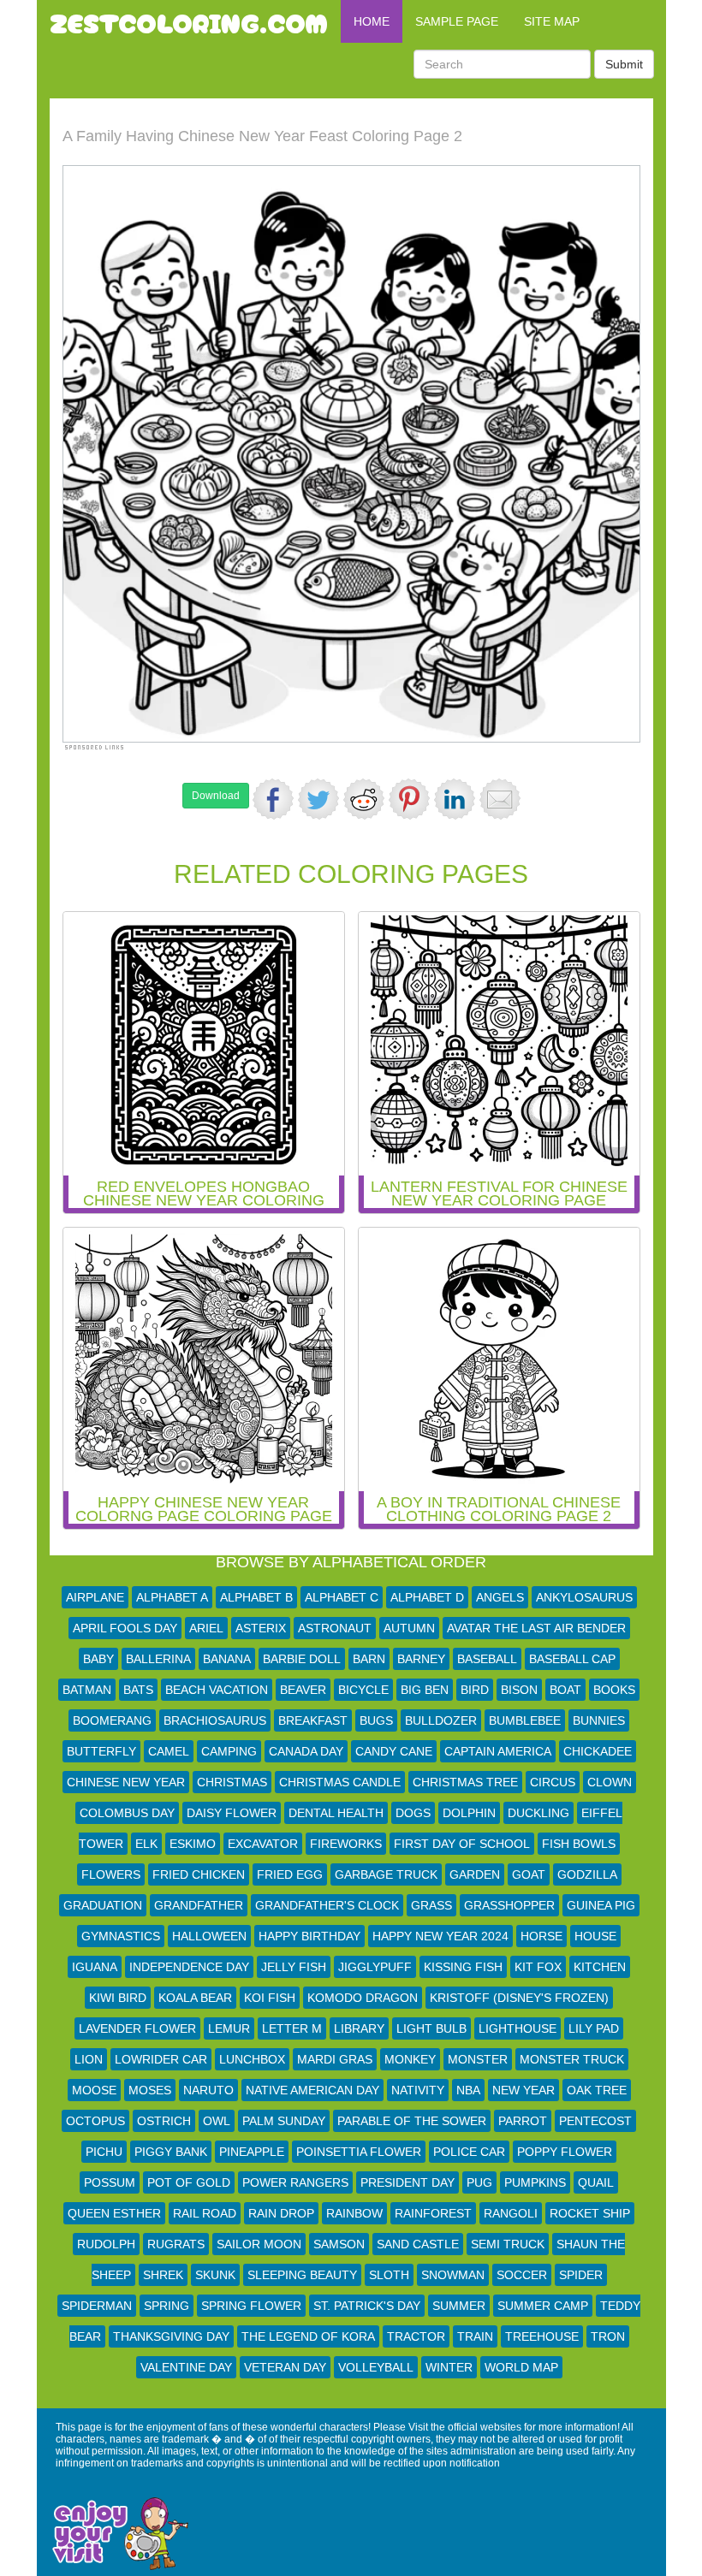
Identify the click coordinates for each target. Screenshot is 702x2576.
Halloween (209, 1936)
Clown (610, 1782)
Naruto (208, 2090)
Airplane (95, 1597)
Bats (138, 1690)
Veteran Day (285, 2367)
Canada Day (306, 1751)
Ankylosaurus (584, 1597)
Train (475, 2336)
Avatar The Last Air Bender (536, 1628)
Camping (229, 1751)
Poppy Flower (565, 2152)
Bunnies (599, 1720)
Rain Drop (281, 2213)
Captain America (498, 1751)
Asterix (261, 1628)
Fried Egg (290, 1874)
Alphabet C (342, 1597)
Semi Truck (508, 2244)
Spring (167, 2306)
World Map (521, 2367)
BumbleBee (525, 1720)
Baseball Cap (572, 1659)
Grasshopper (509, 1905)
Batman (87, 1690)
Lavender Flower (137, 2028)
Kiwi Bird (118, 1998)
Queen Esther (114, 2213)
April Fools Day (125, 1628)
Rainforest (433, 2213)
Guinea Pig (601, 1905)
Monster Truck (572, 2059)
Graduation (103, 1905)
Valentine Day (186, 2367)
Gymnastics (121, 1936)
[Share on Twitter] (318, 799)
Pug (479, 2182)
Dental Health (336, 1813)
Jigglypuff (375, 1967)
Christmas (232, 1782)
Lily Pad (594, 2028)
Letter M (292, 2028)
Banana (227, 1659)
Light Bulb (431, 2028)
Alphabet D (427, 1597)
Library (359, 2028)
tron (608, 2336)
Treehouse (542, 2336)
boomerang (112, 1720)
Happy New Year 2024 (440, 1936)
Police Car (469, 2152)
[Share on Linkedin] (455, 799)
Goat (529, 1874)
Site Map (552, 21)
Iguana (95, 1967)
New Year (524, 2090)
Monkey (410, 2059)
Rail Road (205, 2213)
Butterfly (101, 1751)
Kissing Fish (463, 1967)
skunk (215, 2275)
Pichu (104, 2152)
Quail (596, 2182)
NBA (468, 2090)
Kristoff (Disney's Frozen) (519, 1998)
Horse (541, 1936)
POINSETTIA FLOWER (359, 2152)
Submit (624, 64)
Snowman (453, 2275)
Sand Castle (418, 2244)
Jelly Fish (294, 1967)
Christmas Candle (340, 1782)
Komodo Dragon (363, 1998)
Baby (98, 1659)
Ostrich (164, 2121)
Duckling (538, 1813)
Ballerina (158, 1659)
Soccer (522, 2275)
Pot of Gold (189, 2182)
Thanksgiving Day (171, 2336)
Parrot (523, 2121)
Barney (421, 1659)
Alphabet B (256, 1597)
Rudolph (106, 2244)
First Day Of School (462, 1844)
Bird (475, 1690)
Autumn (409, 1628)
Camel (169, 1751)
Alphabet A (172, 1597)
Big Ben (425, 1690)
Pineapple (252, 2152)
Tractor (416, 2336)
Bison (519, 1690)
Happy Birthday (309, 1936)
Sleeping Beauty (302, 2275)
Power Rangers (295, 2182)
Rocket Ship (590, 2213)
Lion (89, 2059)
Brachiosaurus (215, 1720)
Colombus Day (127, 1813)
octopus (95, 2121)
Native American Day (312, 2090)
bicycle (363, 1690)
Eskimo (193, 1844)
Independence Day (189, 1967)
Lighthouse (518, 2028)
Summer (459, 2306)
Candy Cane (394, 1751)
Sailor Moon (259, 2244)
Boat (565, 1690)
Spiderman (97, 2306)
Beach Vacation (217, 1690)
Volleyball (376, 2367)
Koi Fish (270, 1998)
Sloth (389, 2275)
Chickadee (598, 1751)
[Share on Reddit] (364, 799)
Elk (146, 1844)
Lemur (229, 2028)
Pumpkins (535, 2182)
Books (614, 1690)
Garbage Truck (386, 1874)
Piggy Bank (171, 2152)
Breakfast (313, 1720)
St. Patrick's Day (367, 2306)
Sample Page (457, 21)
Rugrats (176, 2244)
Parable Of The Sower (412, 2121)
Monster (478, 2059)
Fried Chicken (199, 1874)
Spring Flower (251, 2306)
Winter (449, 2367)
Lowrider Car (161, 2059)
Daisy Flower (232, 1813)
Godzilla (587, 1874)
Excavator (263, 1844)
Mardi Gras (335, 2059)
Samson (339, 2244)
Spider (581, 2275)
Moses (150, 2090)
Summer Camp (543, 2306)
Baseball (487, 1659)
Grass (431, 1905)
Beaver (303, 1690)
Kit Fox (538, 1967)
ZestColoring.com (189, 21)
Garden (475, 1874)
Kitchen (600, 1967)
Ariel (206, 1628)
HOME (372, 21)
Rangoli (511, 2213)
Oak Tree (597, 2090)
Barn (369, 1659)
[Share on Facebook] (273, 799)
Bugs (376, 1720)
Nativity (418, 2090)
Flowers (111, 1874)
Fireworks (346, 1844)
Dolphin (469, 1813)
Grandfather (199, 1905)
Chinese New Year (126, 1782)
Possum (110, 2182)
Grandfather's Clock (327, 1905)
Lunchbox (252, 2059)
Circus (553, 1782)
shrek (163, 2275)
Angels (500, 1597)
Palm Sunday (284, 2121)
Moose (94, 2090)
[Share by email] (500, 799)
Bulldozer (441, 1720)
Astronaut (335, 1628)
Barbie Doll (302, 1659)
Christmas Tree (465, 1782)
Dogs (413, 1813)
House (595, 1936)
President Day (408, 2182)
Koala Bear (195, 1998)
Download (216, 796)
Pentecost (595, 2121)
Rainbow (354, 2213)
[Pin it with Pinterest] (409, 799)
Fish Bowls (579, 1844)
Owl (217, 2121)
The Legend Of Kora (308, 2336)
